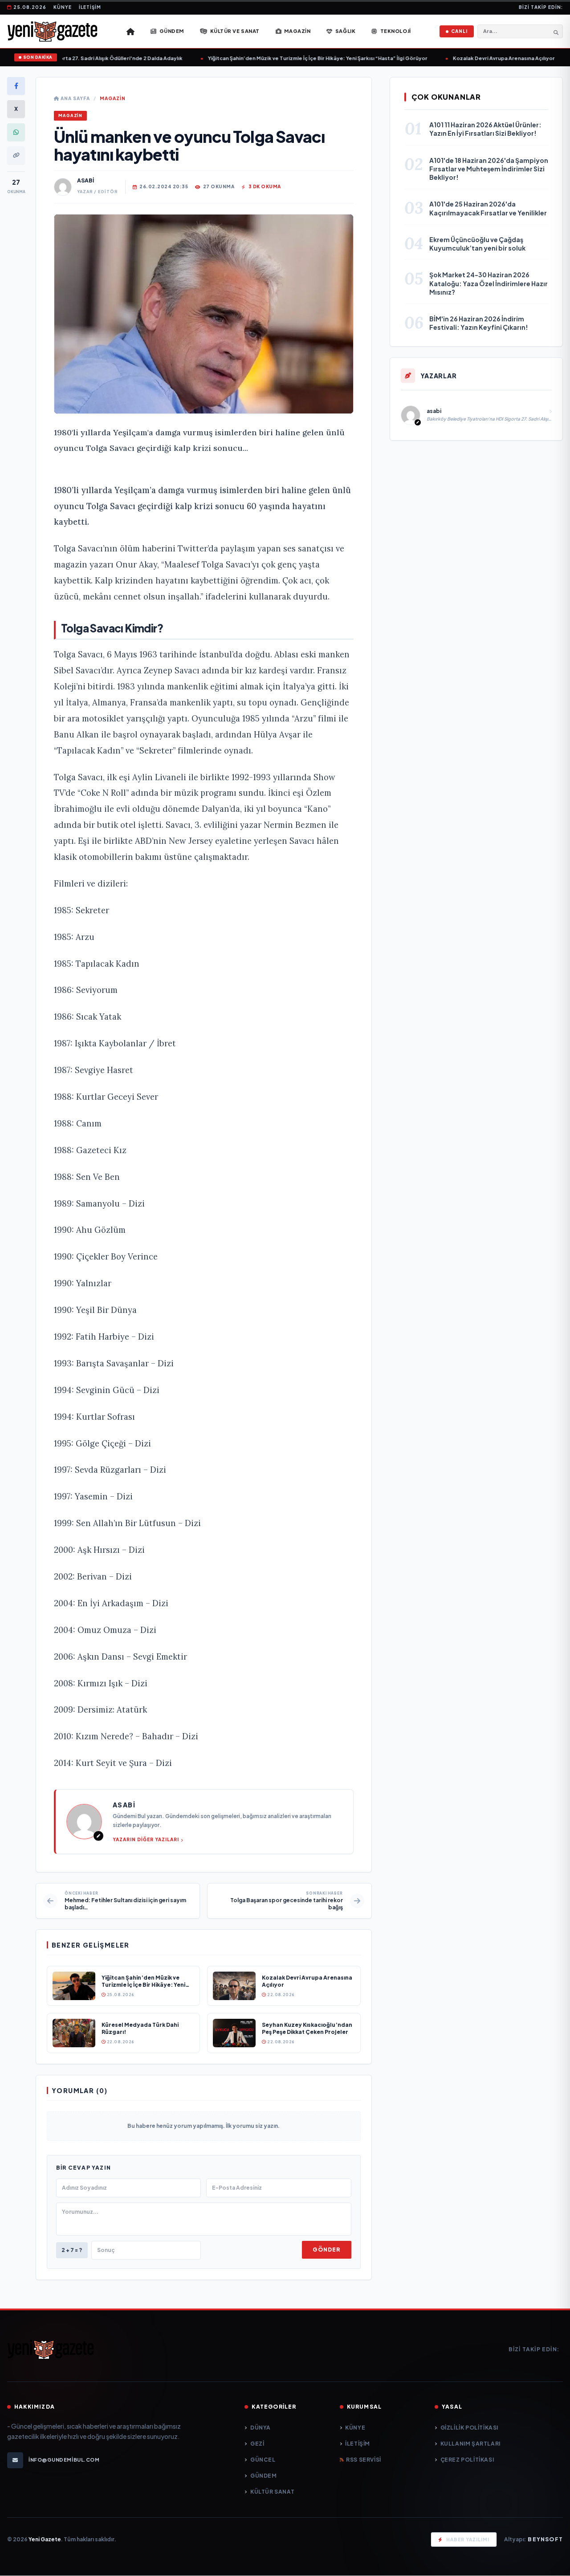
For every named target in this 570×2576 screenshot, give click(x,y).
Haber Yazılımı (468, 2540)
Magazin (113, 98)
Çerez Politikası (467, 2460)
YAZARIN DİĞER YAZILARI (146, 1839)
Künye (63, 7)
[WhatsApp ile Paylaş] (16, 132)
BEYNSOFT (545, 2539)
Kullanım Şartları (470, 2444)
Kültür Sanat (272, 2492)
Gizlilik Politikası (469, 2428)
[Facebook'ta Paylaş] (16, 86)
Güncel (263, 2460)
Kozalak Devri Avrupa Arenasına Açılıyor (488, 58)
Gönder (326, 2250)
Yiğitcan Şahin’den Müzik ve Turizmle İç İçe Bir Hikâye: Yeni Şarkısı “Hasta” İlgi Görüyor (302, 58)
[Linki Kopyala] (16, 155)
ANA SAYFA (75, 98)
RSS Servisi (364, 2460)
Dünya (261, 2428)
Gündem (263, 2476)
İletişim (90, 7)
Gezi (257, 2444)
